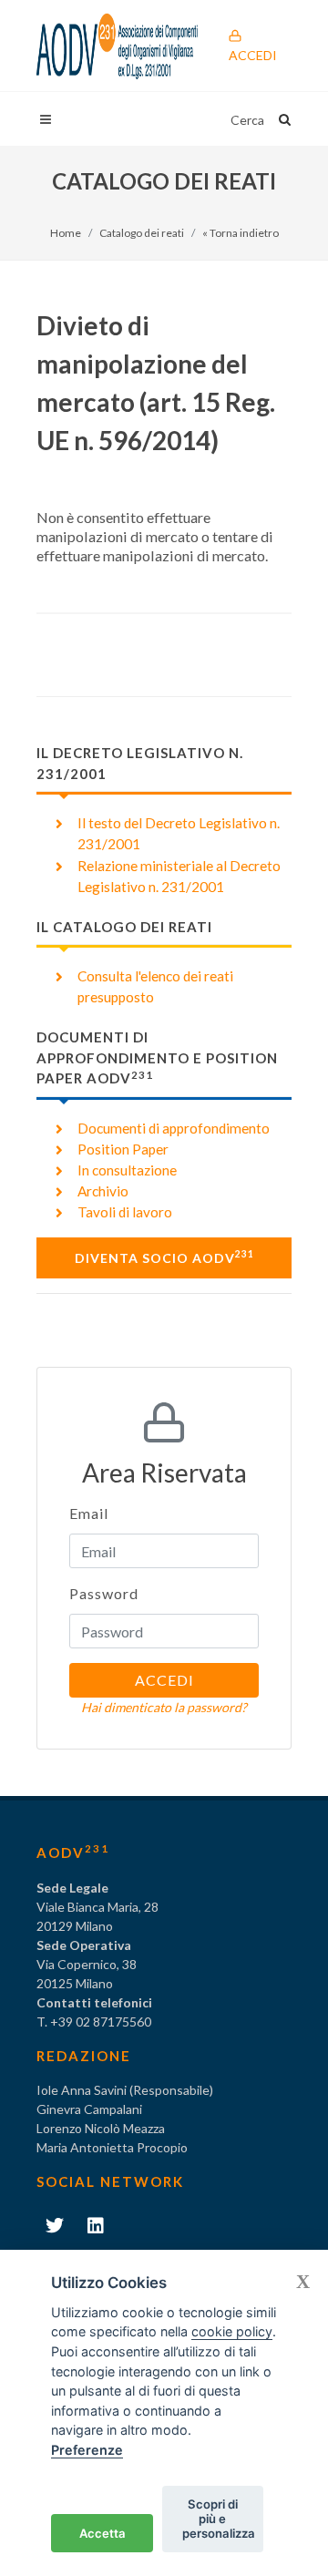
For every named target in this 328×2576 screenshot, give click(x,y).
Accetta (102, 2533)
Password (104, 1593)
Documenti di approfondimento (174, 1128)
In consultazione (127, 1170)
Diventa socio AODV (164, 1257)
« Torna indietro (241, 233)
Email (89, 1513)
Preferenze (87, 2450)
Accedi (253, 55)
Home (66, 233)
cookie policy (232, 2331)
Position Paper (123, 1149)
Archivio (103, 1191)
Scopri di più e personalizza (219, 2519)
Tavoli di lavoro (125, 1212)
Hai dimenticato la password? (164, 1707)
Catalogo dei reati (142, 233)
